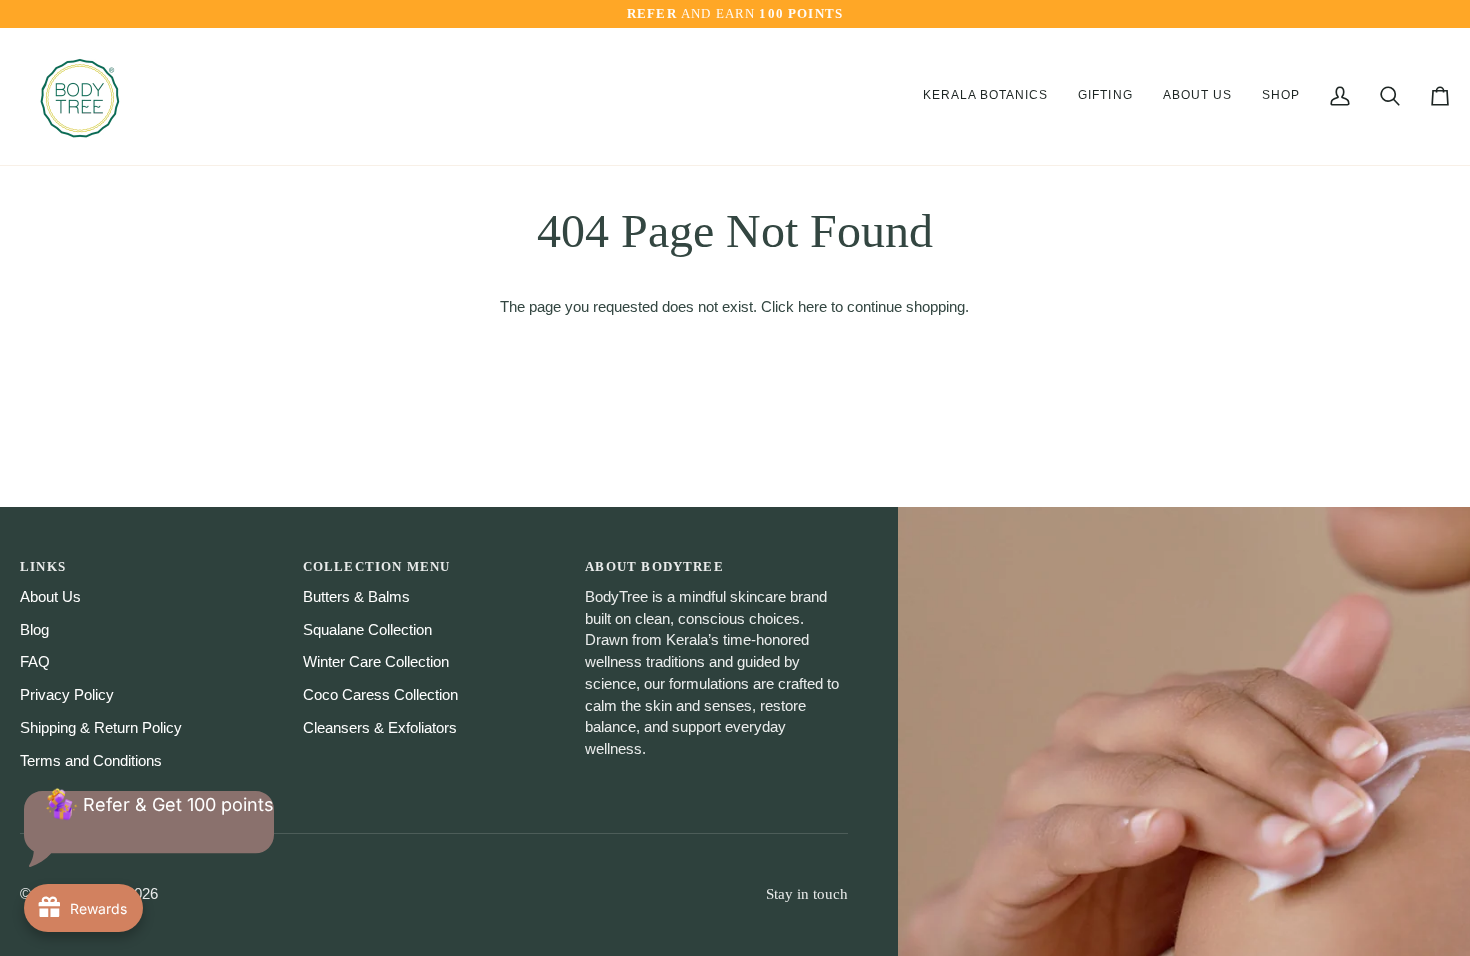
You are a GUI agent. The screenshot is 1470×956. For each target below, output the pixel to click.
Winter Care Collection (376, 662)
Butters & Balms (356, 597)
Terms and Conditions (91, 761)
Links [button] (43, 566)
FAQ (35, 662)
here (812, 307)
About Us (50, 597)
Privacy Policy (67, 695)
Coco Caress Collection (380, 695)
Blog (34, 630)
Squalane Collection (367, 630)
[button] (986, 96)
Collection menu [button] (377, 566)
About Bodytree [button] (654, 566)
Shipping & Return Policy (101, 728)
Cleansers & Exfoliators (380, 728)
